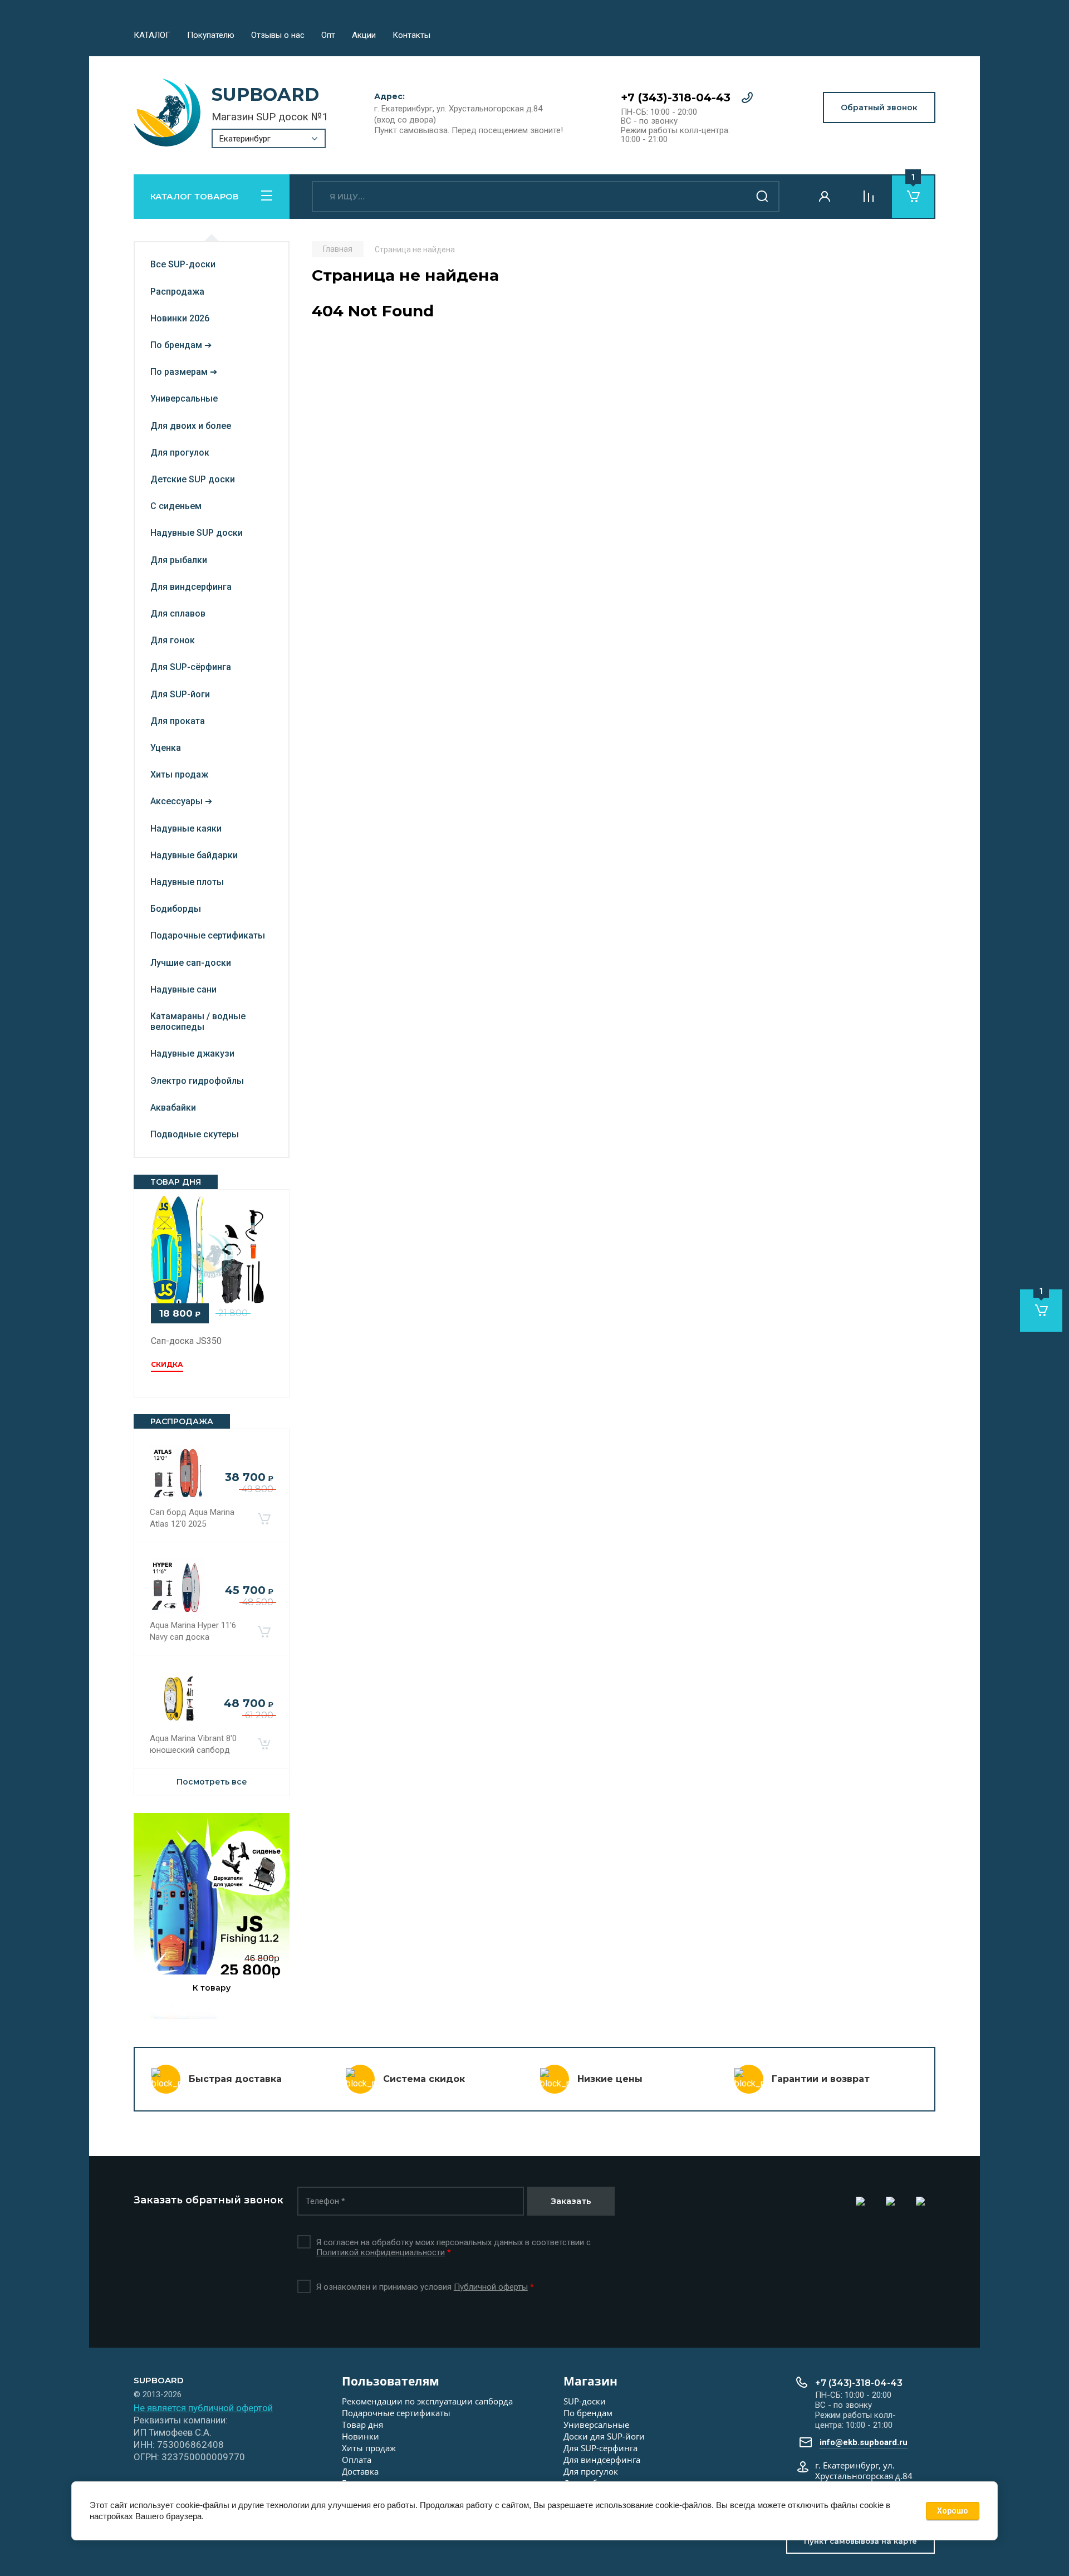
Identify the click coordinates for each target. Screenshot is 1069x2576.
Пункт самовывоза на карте (860, 2541)
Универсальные (596, 2425)
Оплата (357, 2460)
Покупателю (211, 35)
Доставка (360, 2471)
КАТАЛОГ (152, 35)
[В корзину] (264, 1518)
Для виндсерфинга (602, 2460)
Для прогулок (591, 2471)
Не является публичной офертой (203, 2408)
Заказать (571, 2201)
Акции (364, 35)
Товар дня (362, 2425)
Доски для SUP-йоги (604, 2436)
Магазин (590, 2381)
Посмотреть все (212, 1782)
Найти (763, 197)
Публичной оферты (491, 2287)
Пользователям (391, 2381)
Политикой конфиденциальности (381, 2252)
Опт (328, 35)
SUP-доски (585, 2401)
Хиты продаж (369, 2448)
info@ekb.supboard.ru (864, 2442)
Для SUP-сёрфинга (600, 2448)
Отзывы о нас (278, 35)
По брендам (588, 2413)
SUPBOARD (265, 94)
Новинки (361, 2436)
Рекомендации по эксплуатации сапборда (427, 2401)
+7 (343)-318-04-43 (676, 97)
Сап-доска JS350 (186, 1341)
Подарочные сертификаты (396, 2413)
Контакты (411, 35)
